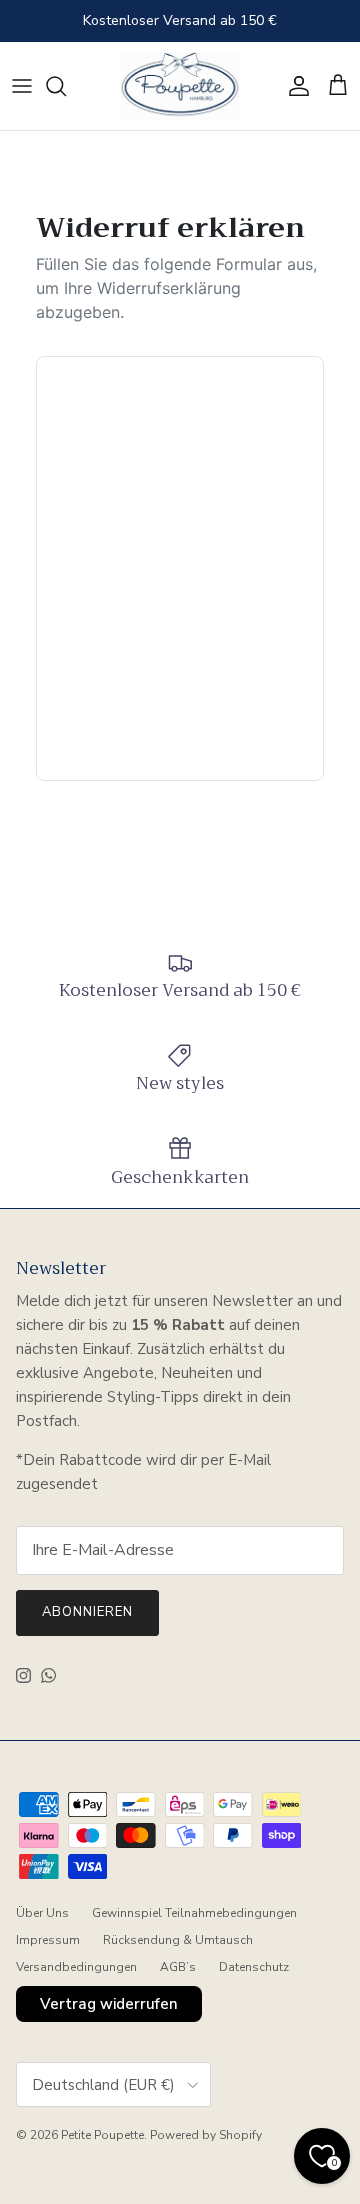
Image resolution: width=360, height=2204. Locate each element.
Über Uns (42, 1913)
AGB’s (178, 1967)
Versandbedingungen (76, 1967)
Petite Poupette (102, 2135)
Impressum (48, 1940)
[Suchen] (66, 86)
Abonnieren (87, 1612)
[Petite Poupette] (180, 86)
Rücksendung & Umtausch (178, 1940)
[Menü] (22, 86)
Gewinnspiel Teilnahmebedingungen (194, 1913)
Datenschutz (254, 1967)
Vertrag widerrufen (109, 2004)
